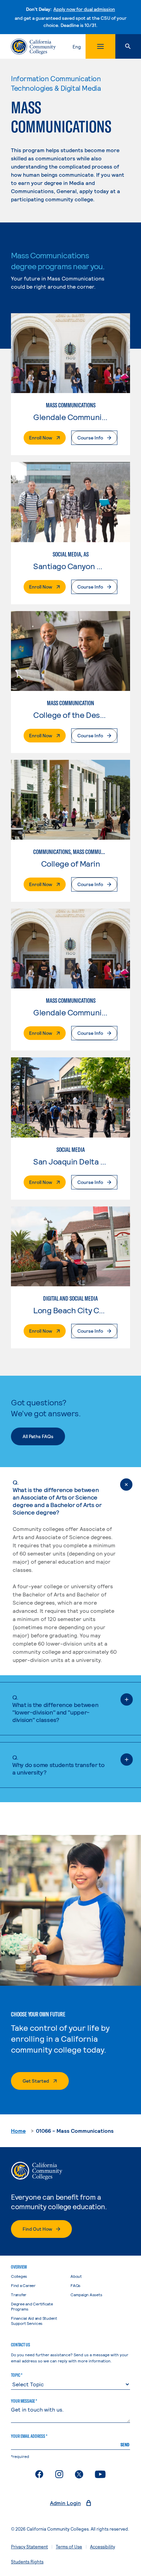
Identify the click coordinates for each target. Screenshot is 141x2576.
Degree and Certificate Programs (32, 2306)
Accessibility (102, 2547)
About (76, 2276)
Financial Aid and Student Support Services (34, 2321)
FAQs (75, 2285)
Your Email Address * (29, 2436)
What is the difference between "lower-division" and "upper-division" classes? (55, 1708)
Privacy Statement (29, 2547)
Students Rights (27, 2562)
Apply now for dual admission (84, 9)
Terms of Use (69, 2547)
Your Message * (24, 2401)
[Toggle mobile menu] (100, 46)
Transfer (19, 2295)
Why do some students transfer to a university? (58, 1765)
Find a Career (23, 2285)
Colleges (19, 2276)
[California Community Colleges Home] (33, 47)
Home (18, 2131)
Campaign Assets (86, 2295)
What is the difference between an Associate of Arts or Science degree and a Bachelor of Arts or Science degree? (57, 1497)
